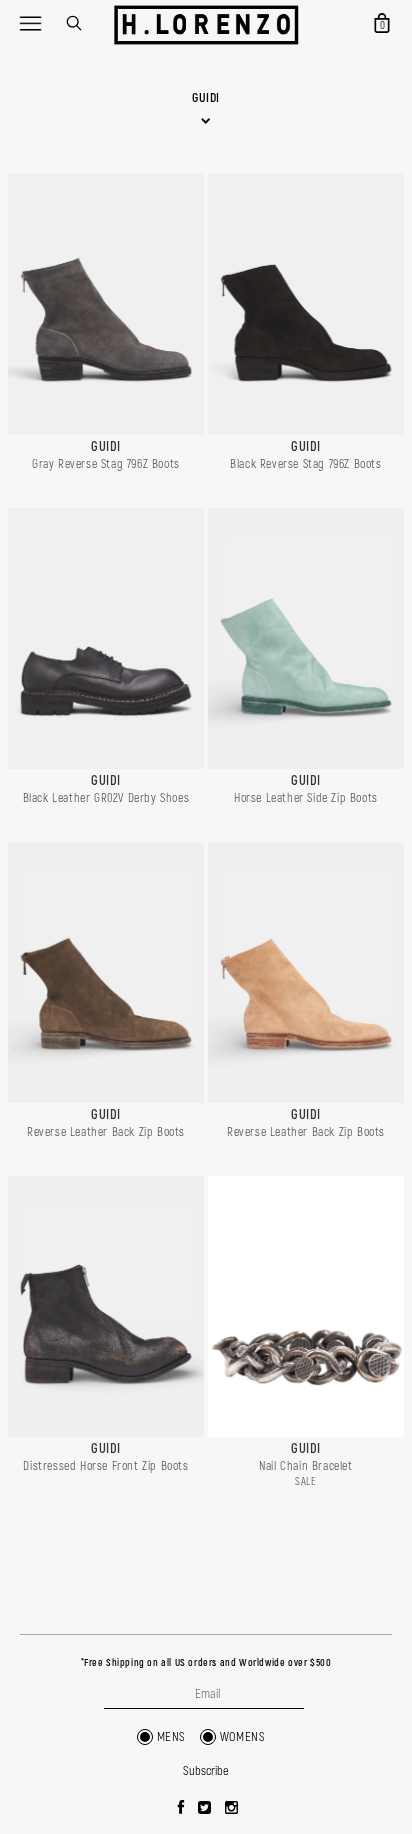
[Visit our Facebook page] (181, 1809)
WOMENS (243, 1737)
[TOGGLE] (30, 23)
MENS (171, 1737)
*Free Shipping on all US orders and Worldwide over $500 (206, 1663)
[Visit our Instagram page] (232, 1809)
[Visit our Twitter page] (205, 1809)
